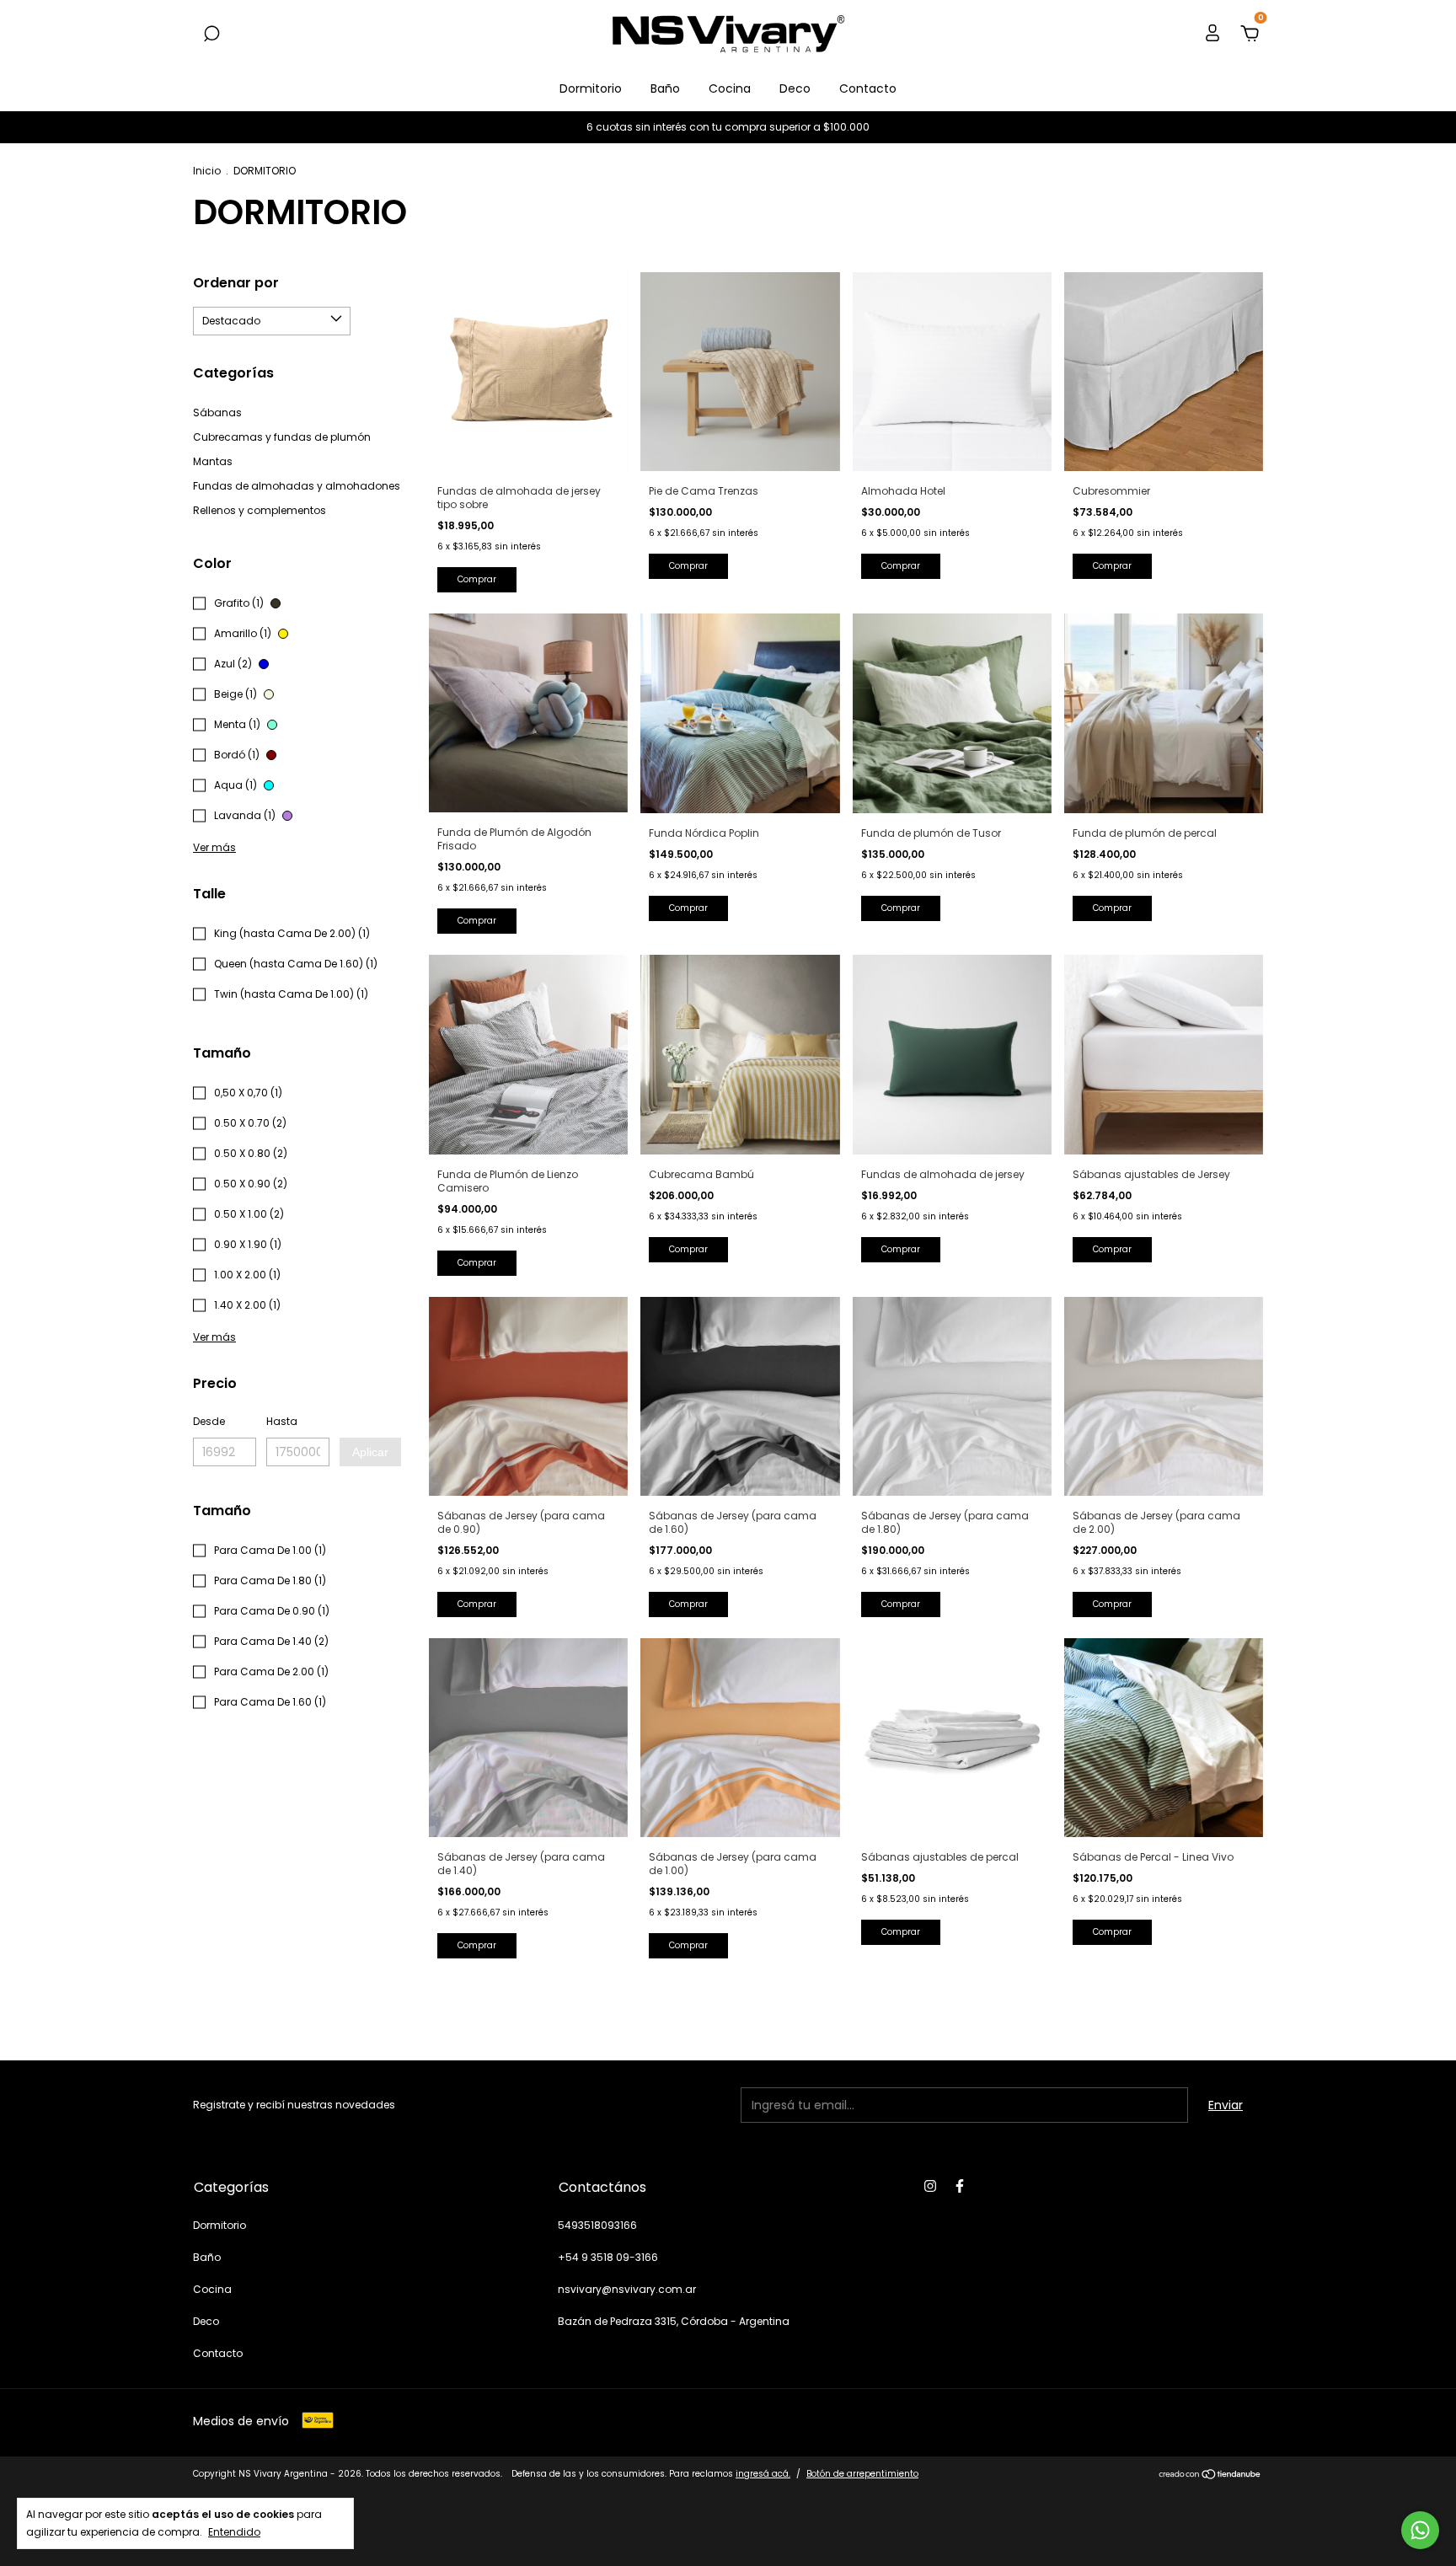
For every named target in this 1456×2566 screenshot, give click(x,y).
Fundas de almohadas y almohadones (297, 486)
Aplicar (370, 1452)
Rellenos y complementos (260, 510)
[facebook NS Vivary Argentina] (960, 2186)
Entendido (234, 2531)
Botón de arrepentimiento (862, 2474)
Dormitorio (591, 88)
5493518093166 (597, 2225)
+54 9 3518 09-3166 (608, 2257)
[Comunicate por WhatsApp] (1420, 2530)
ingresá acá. (763, 2474)
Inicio (207, 171)
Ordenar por (236, 283)
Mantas (213, 461)
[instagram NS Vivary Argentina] (930, 2186)
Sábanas (217, 412)
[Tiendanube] (1210, 2476)
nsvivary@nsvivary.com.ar (627, 2289)
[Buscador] (211, 35)
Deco (795, 88)
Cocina (730, 88)
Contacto (868, 88)
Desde (209, 1421)
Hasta (282, 1421)
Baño (665, 88)
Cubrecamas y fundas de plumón (282, 437)
